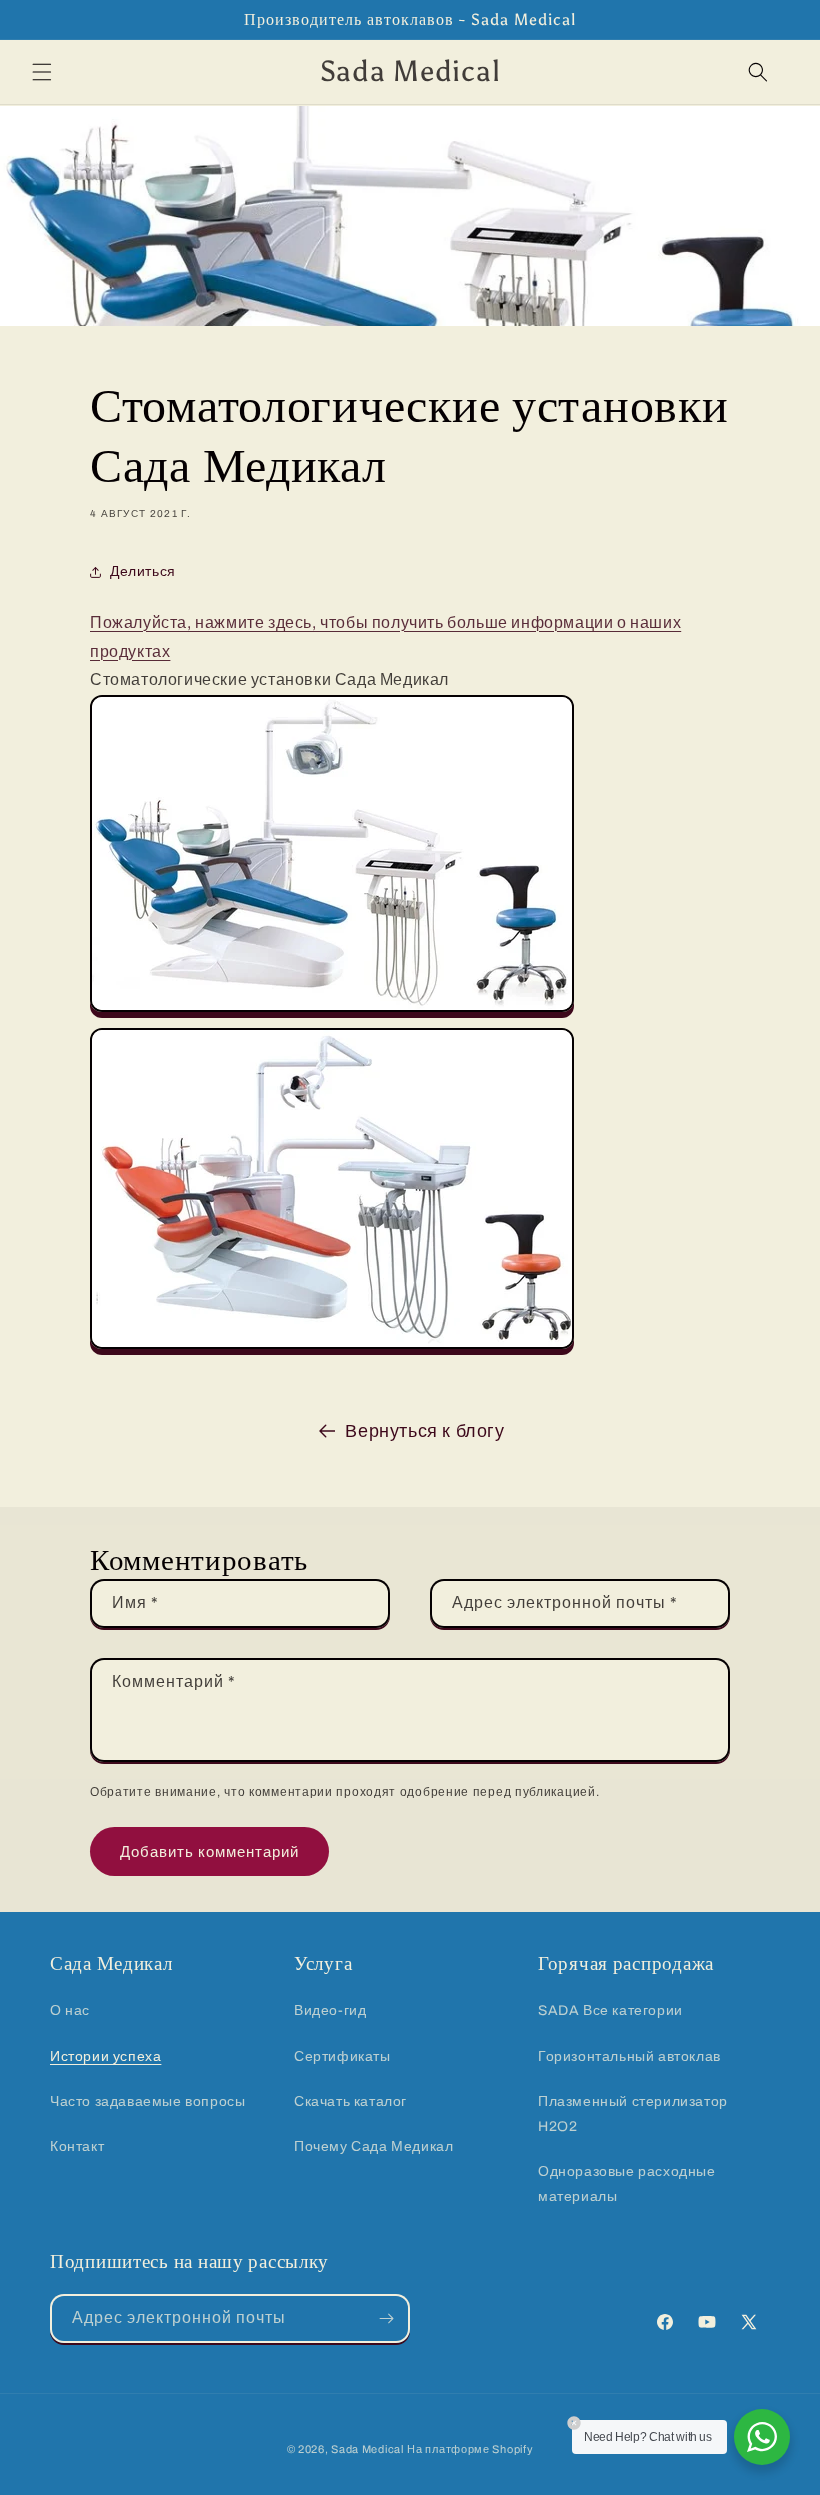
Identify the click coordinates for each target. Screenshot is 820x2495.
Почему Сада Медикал (373, 2146)
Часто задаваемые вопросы (147, 2101)
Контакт (77, 2146)
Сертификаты (342, 2056)
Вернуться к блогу (424, 1431)
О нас (70, 2010)
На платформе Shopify (470, 2449)
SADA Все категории (610, 2010)
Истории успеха (105, 2056)
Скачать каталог (350, 2101)
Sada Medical (367, 2449)
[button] (42, 72)
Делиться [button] (143, 571)
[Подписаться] (386, 2318)
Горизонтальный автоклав (629, 2056)
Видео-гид (330, 2010)
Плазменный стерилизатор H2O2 (633, 2114)
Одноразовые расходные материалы (627, 2184)
